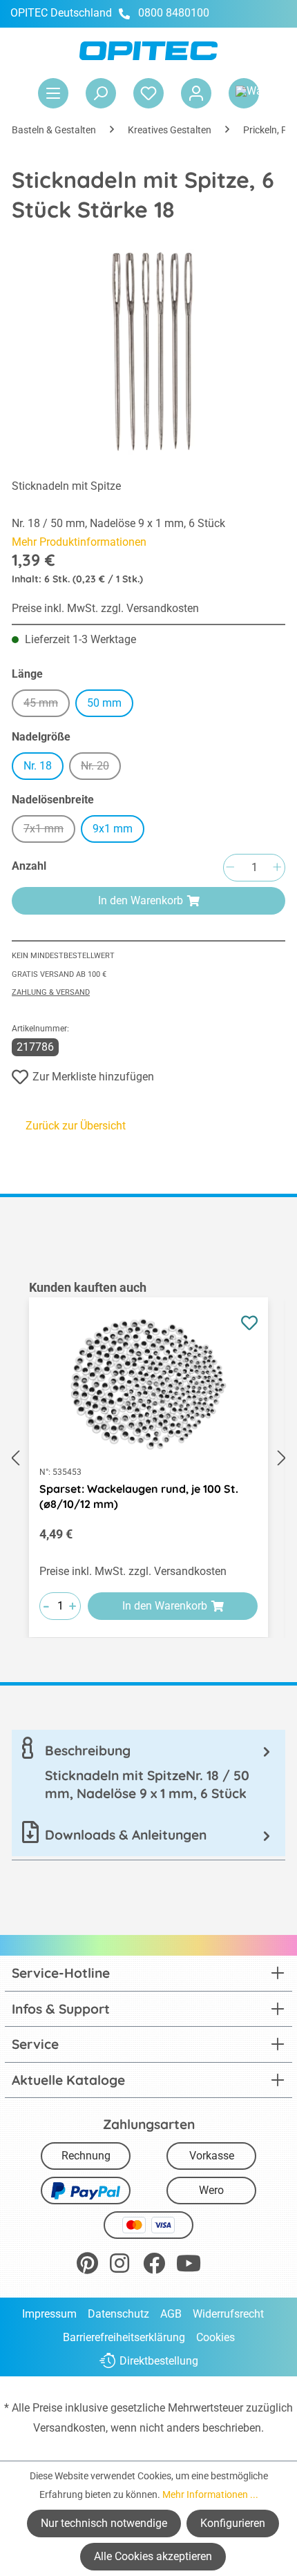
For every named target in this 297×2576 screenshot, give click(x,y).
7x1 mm (49, 831)
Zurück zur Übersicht (76, 1126)
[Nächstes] (282, 1458)
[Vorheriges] (15, 1458)
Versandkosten (69, 2428)
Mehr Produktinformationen (79, 542)
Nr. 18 (38, 766)
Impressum (49, 2314)
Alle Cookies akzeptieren (153, 2556)
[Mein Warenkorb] (244, 93)
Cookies (215, 2337)
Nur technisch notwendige (104, 2523)
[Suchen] (101, 93)
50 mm (104, 703)
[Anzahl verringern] (230, 868)
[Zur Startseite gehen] (148, 51)
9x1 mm (113, 829)
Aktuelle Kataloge (68, 2080)
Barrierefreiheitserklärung (124, 2337)
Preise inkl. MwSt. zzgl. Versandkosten (105, 608)
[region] (148, 1458)
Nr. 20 (101, 768)
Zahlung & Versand (51, 992)
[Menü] (53, 93)
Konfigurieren (233, 2523)
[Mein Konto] (196, 93)
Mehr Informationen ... (210, 2494)
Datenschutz (118, 2314)
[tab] (148, 1772)
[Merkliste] (148, 93)
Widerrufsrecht (228, 2314)
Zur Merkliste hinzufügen (93, 1077)
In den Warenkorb (141, 900)
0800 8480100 (174, 13)
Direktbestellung (159, 2361)
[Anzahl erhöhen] (277, 868)
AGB (171, 2314)
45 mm (47, 705)
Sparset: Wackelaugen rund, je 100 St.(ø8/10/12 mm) (139, 1496)
